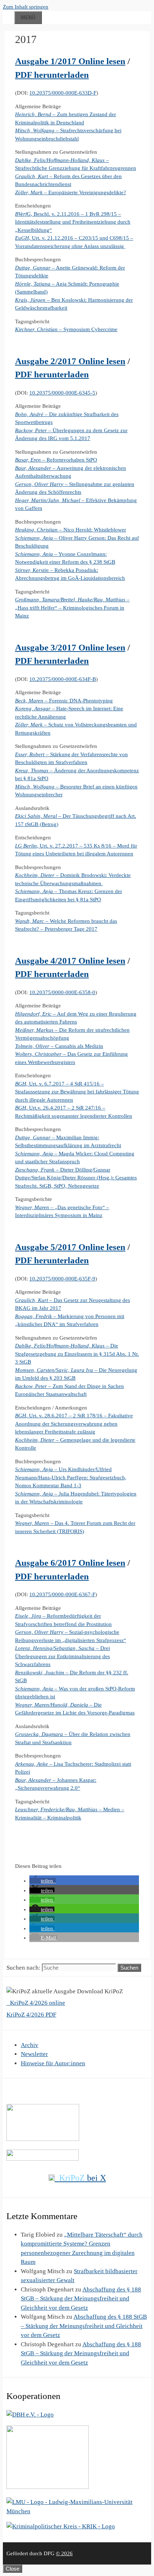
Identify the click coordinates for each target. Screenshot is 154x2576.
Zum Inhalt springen (26, 7)
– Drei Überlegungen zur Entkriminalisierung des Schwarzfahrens (62, 1656)
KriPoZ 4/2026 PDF (31, 2015)
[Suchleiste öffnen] (9, 16)
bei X (83, 2178)
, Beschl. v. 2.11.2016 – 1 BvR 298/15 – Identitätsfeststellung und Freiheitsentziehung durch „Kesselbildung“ (73, 222)
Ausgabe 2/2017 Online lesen (70, 361)
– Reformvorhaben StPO (56, 460)
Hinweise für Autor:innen (53, 2063)
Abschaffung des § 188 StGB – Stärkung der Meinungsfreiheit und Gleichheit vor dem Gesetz (81, 2299)
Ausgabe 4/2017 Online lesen (70, 961)
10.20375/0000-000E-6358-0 (62, 992)
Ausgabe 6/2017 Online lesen (70, 1563)
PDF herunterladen (52, 75)
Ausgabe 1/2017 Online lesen (70, 61)
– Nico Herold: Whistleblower (71, 530)
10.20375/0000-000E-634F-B (63, 679)
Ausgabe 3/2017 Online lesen (70, 647)
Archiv (30, 2045)
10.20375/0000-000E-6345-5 (62, 393)
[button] (43, 1881)
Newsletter (34, 2054)
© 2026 (64, 2553)
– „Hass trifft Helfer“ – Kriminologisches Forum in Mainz (72, 608)
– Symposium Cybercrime (66, 329)
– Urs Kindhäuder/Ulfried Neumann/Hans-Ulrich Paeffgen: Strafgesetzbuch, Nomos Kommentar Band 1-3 (71, 1477)
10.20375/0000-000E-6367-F (62, 1594)
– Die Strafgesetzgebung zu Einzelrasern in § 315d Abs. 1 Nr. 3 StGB (77, 1354)
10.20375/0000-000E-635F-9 (62, 1279)
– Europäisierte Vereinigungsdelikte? (71, 192)
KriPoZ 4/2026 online (37, 2003)
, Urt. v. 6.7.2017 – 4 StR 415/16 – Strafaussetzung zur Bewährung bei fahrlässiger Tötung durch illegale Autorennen (77, 1092)
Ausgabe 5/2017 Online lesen (70, 1247)
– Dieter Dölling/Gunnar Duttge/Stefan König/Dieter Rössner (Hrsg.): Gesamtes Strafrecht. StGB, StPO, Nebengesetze (76, 1178)
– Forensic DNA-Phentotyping (64, 701)
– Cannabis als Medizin (59, 1046)
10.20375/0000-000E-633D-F (63, 93)
